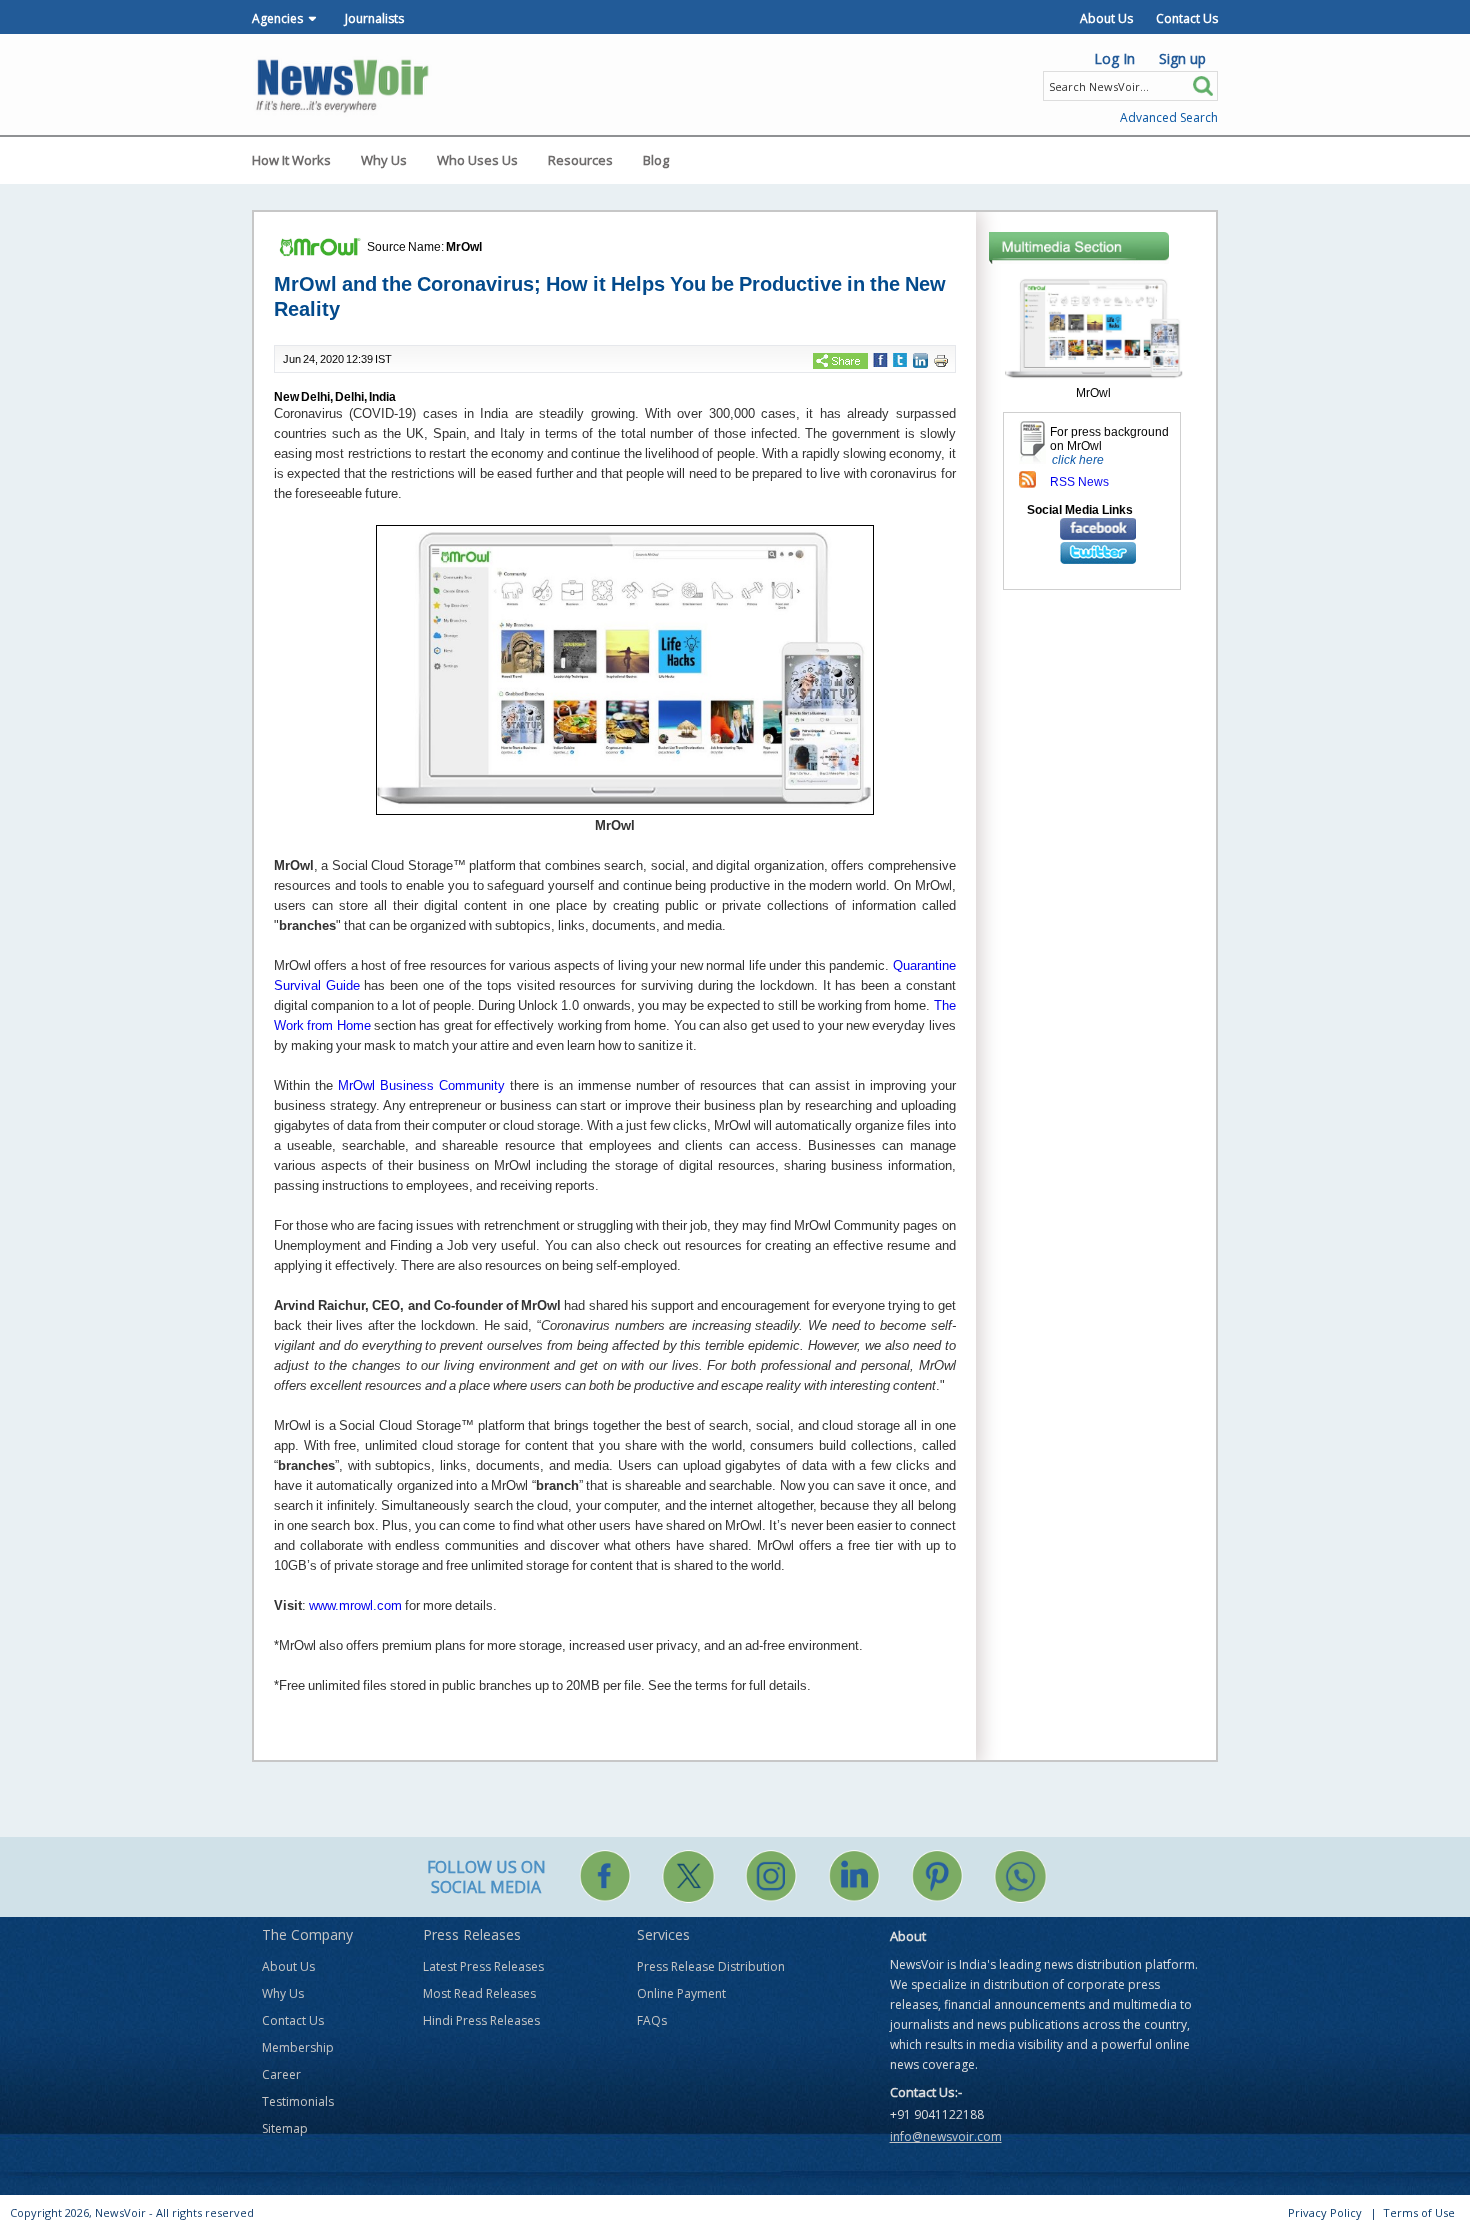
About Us (1106, 18)
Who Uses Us (477, 160)
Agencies (277, 18)
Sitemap (285, 2128)
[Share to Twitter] (900, 359)
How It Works (291, 160)
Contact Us (1187, 18)
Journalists (374, 18)
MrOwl (464, 247)
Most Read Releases (479, 1993)
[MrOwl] (1094, 328)
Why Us (384, 160)
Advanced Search (1169, 117)
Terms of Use (1419, 2212)
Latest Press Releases (483, 1966)
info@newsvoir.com (946, 2136)
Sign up (1182, 58)
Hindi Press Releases (481, 2020)
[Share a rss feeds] (1027, 478)
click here (1078, 460)
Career (281, 2074)
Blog (656, 160)
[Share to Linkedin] (920, 360)
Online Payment (681, 1993)
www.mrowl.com (355, 1605)
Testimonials (298, 2101)
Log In (1114, 58)
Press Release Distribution (711, 1966)
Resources (580, 160)
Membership (298, 2047)
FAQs (652, 2020)
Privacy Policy (1325, 2212)
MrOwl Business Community (421, 1085)
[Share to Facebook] (880, 359)
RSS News (1079, 482)
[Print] (941, 360)
